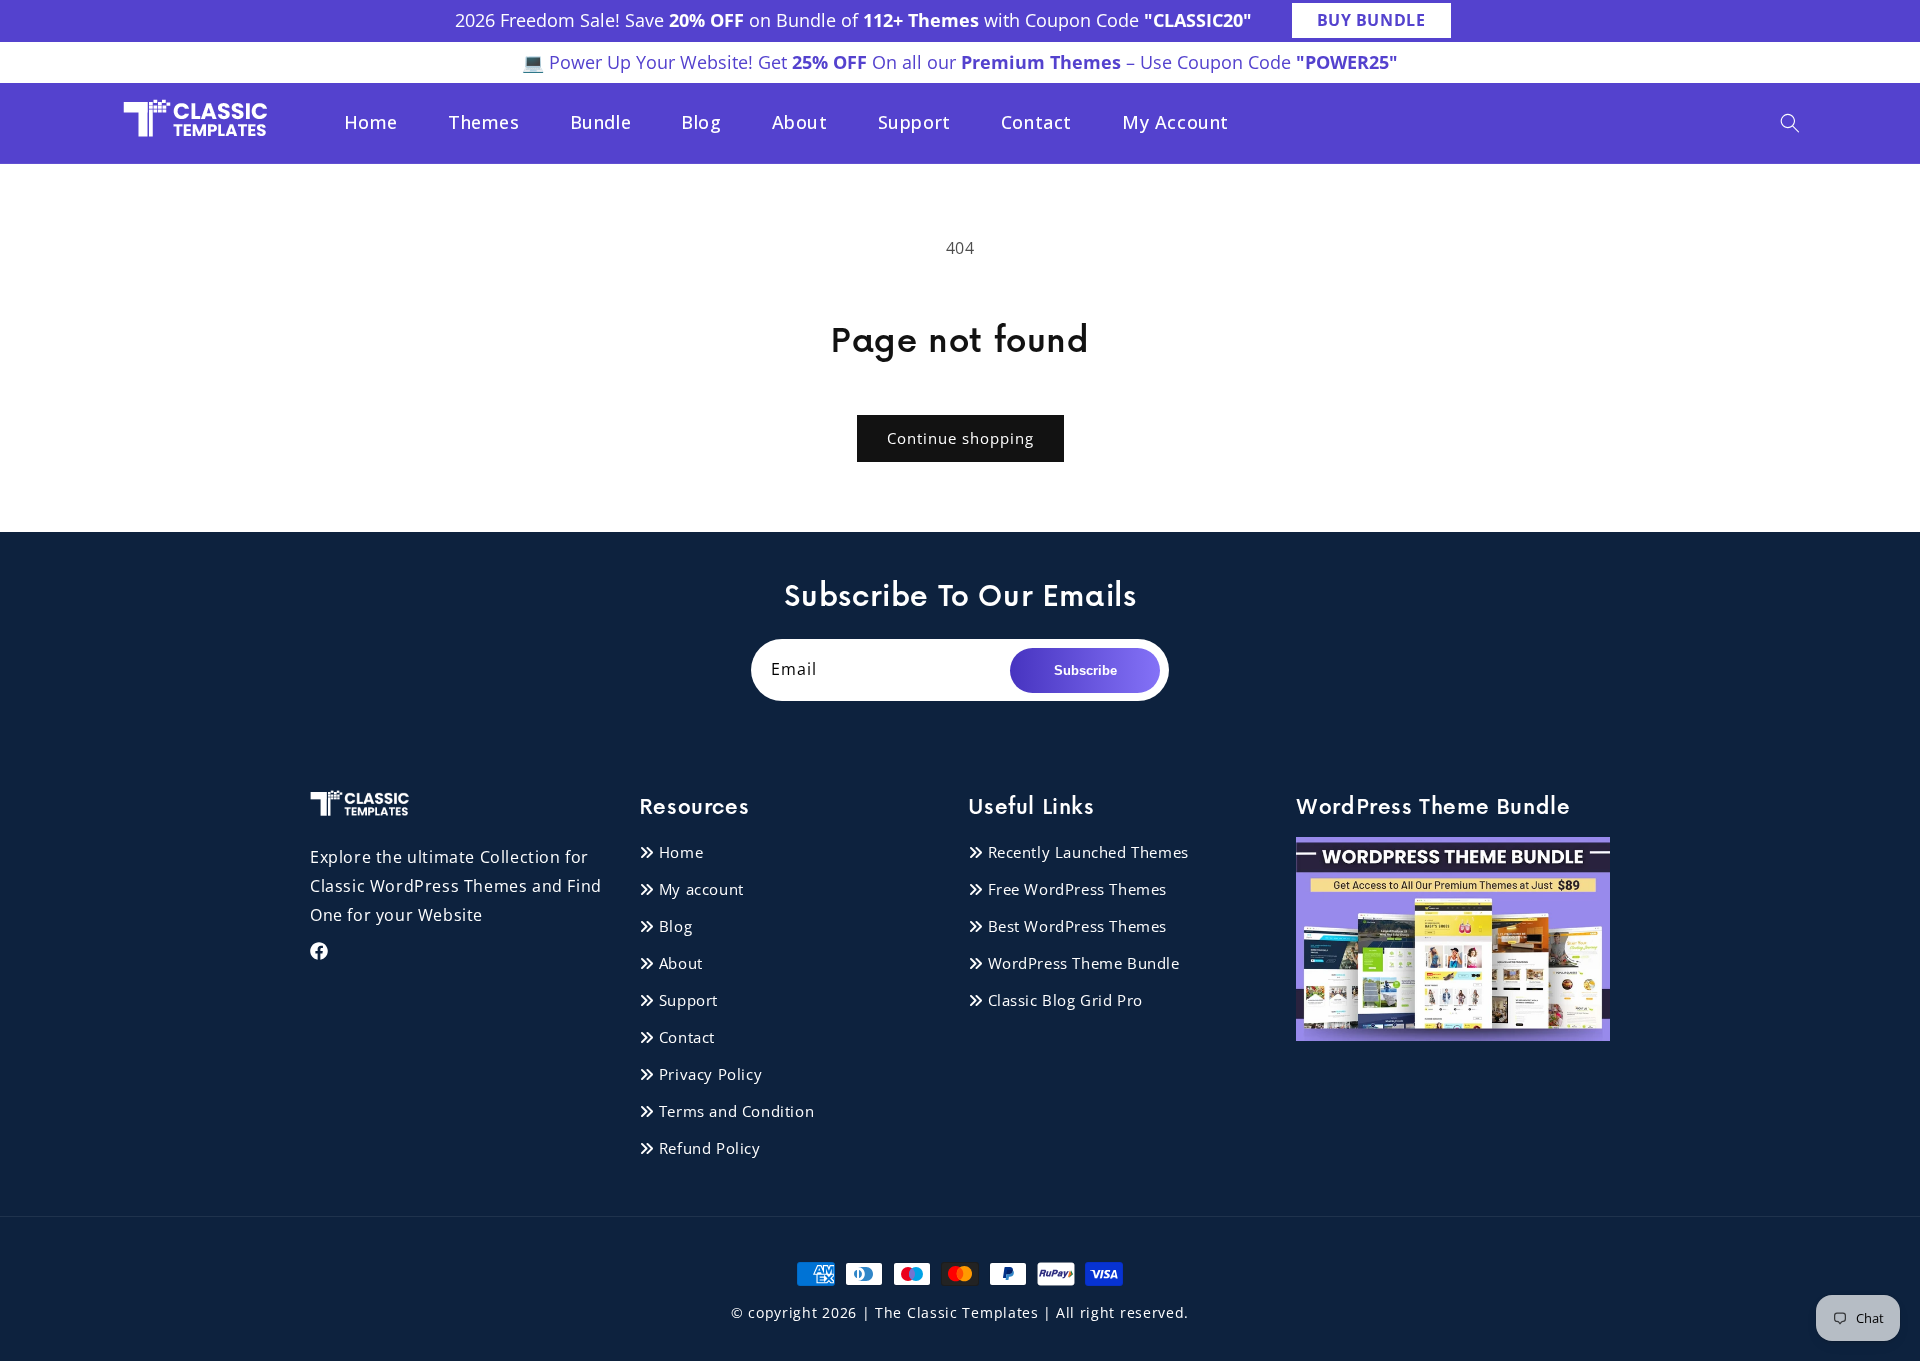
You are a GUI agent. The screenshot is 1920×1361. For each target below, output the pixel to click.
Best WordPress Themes (1078, 925)
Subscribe (1085, 670)
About (681, 962)
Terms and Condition (736, 1110)
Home (681, 851)
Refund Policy (710, 1147)
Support (688, 999)
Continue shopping (960, 438)
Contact (687, 1036)
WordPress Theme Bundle (1084, 962)
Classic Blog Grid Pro (1066, 999)
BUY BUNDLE (1371, 20)
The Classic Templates (957, 1312)
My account (701, 888)
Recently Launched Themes (1088, 851)
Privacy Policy (710, 1073)
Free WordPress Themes (1078, 888)
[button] (1790, 123)
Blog (675, 925)
